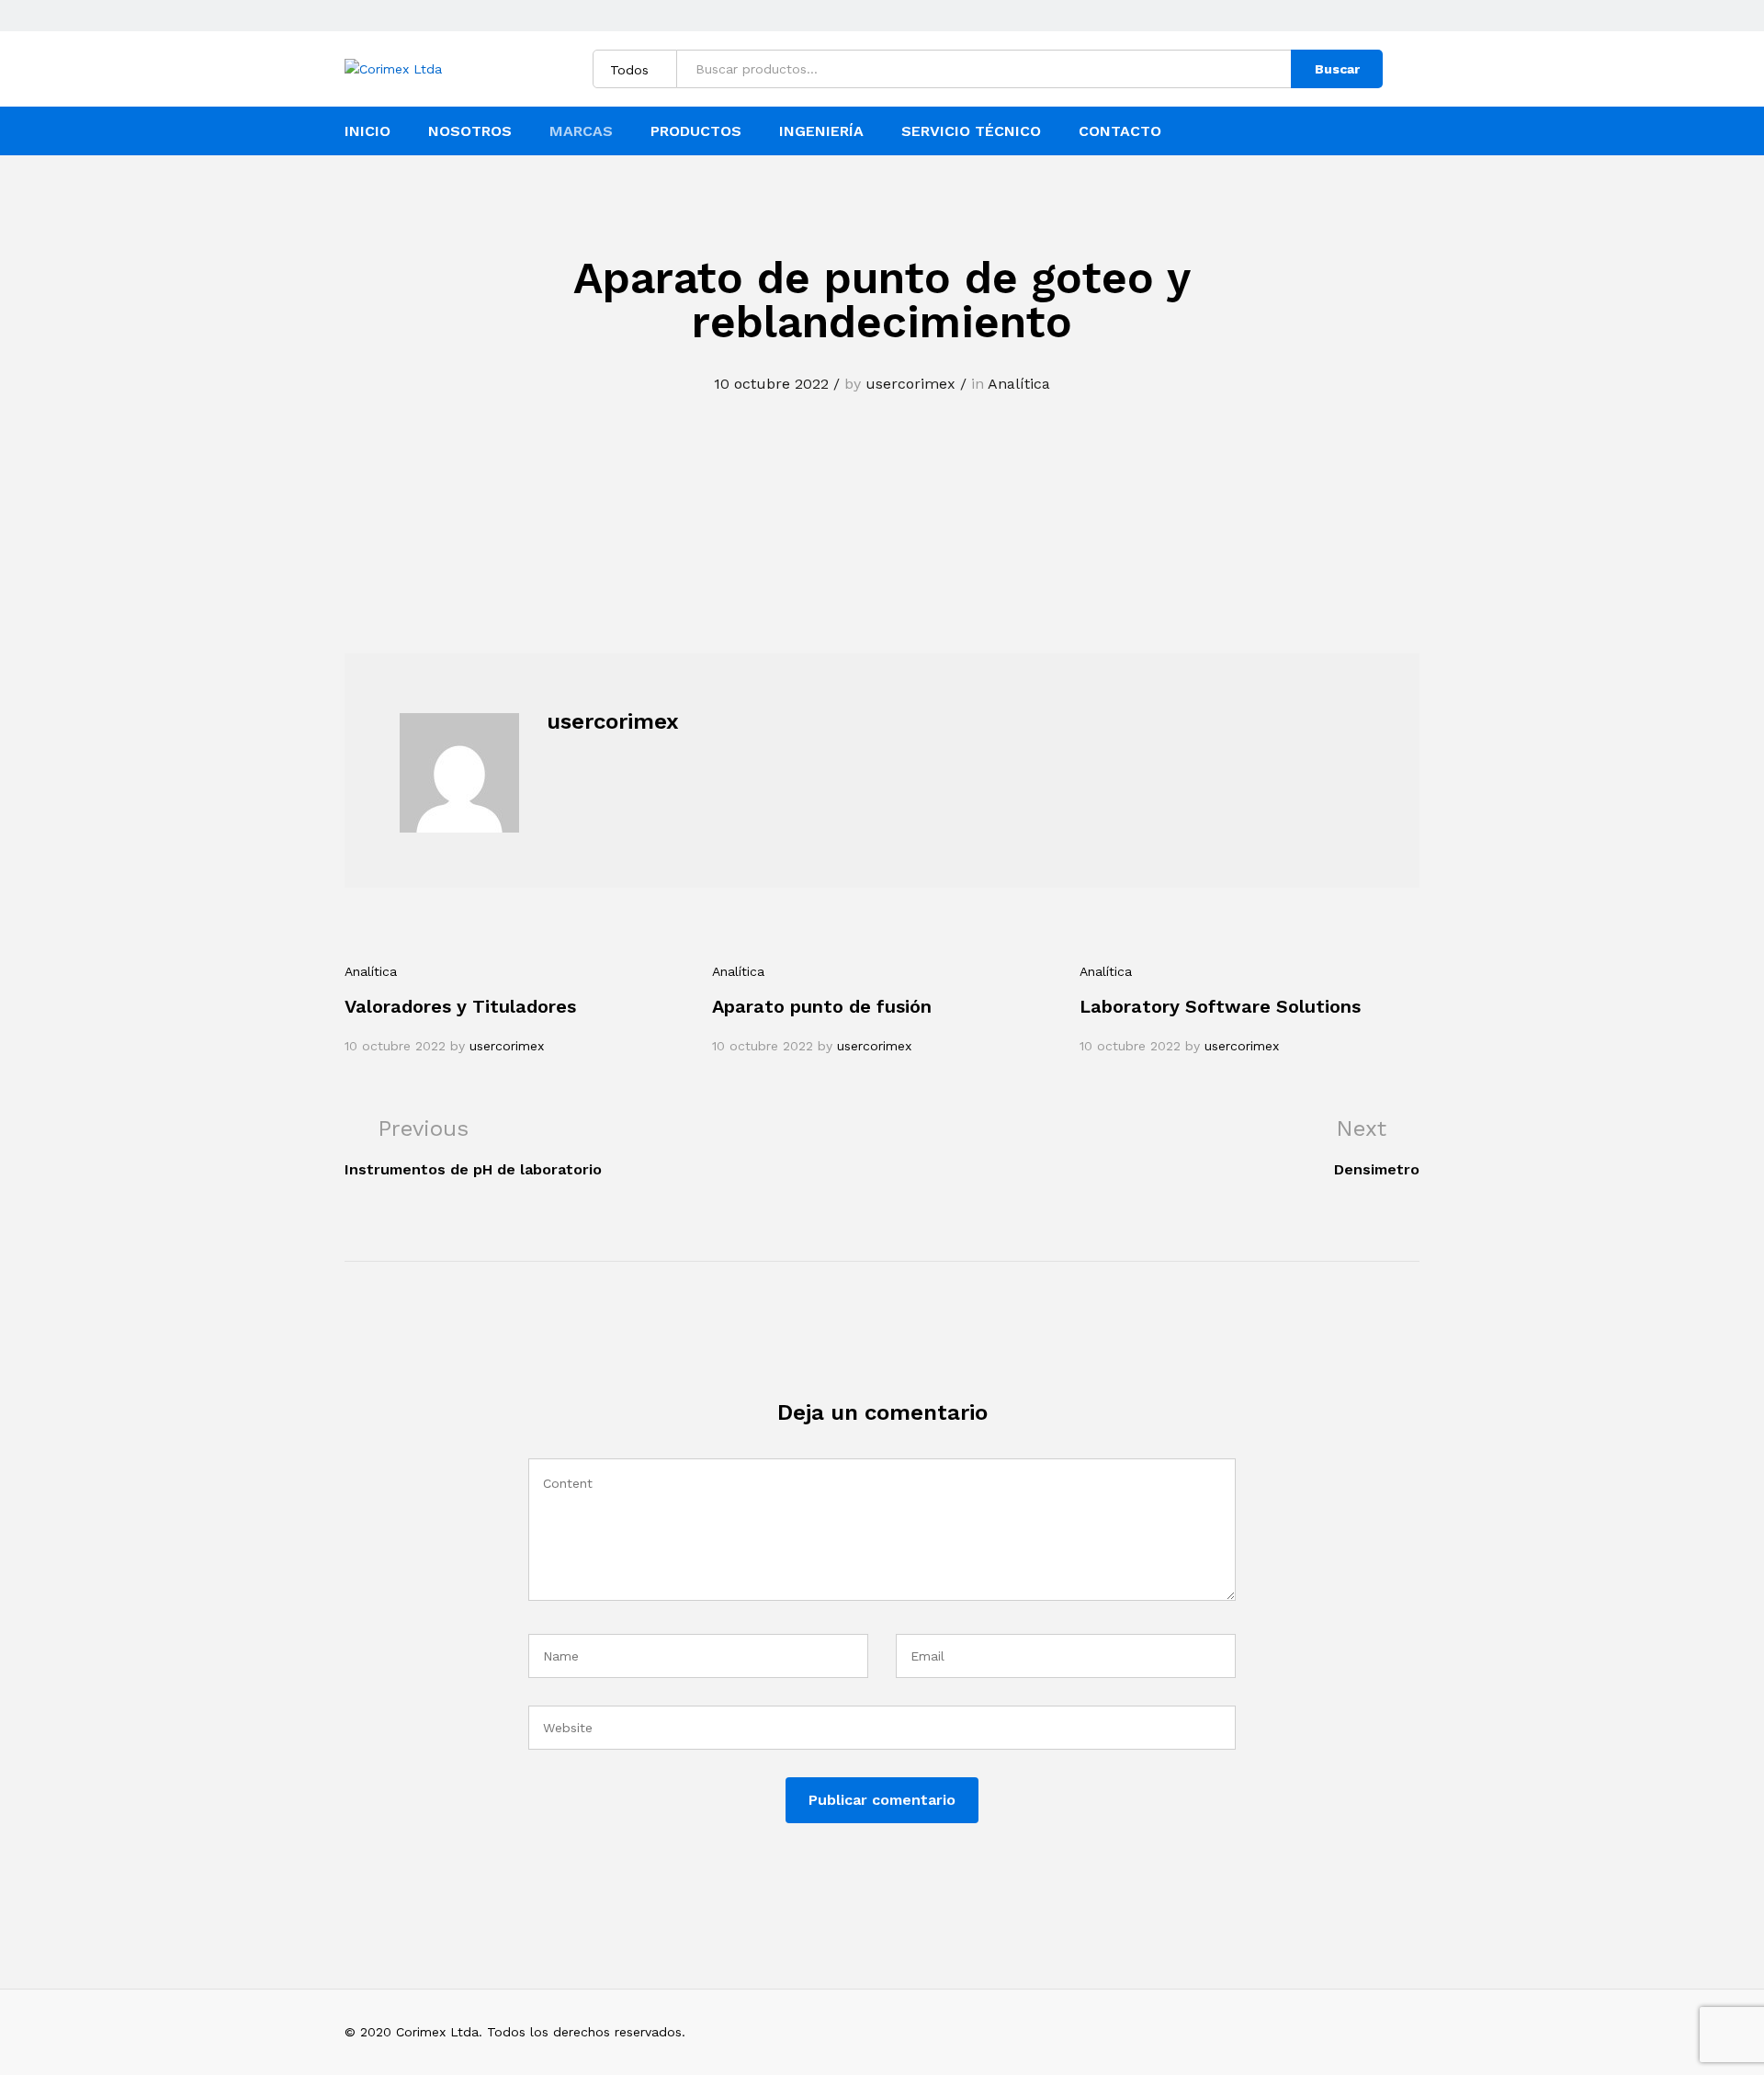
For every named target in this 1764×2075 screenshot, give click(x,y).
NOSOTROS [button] (470, 131)
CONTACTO (1120, 131)
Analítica (1019, 384)
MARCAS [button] (581, 131)
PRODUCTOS (696, 131)
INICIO (367, 131)
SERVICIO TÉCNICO (971, 131)
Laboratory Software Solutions (1220, 1006)
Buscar (1337, 69)
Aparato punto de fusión (822, 1006)
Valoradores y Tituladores (460, 1006)
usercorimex (910, 384)
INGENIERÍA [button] (821, 131)
